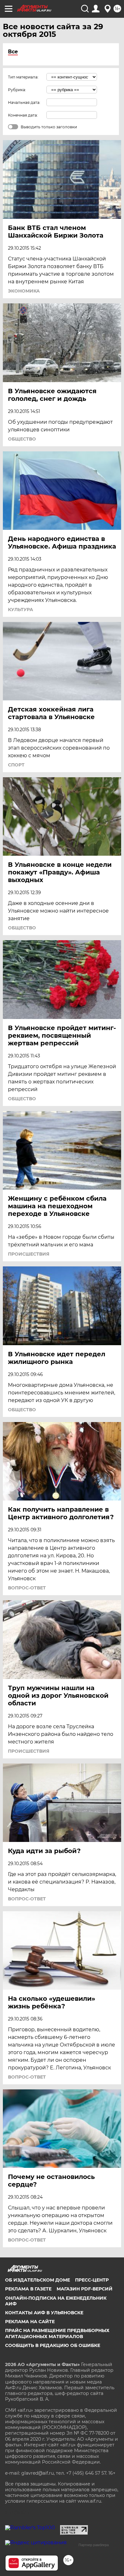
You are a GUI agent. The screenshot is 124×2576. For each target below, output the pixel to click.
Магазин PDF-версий (85, 2289)
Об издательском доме (38, 2280)
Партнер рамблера (94, 2545)
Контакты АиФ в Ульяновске (44, 2313)
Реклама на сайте (30, 2322)
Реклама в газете (28, 2289)
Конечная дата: (23, 115)
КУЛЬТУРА (21, 610)
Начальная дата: (24, 102)
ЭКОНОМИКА (24, 291)
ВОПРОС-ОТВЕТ (27, 1588)
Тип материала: (23, 77)
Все (13, 52)
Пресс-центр (92, 2280)
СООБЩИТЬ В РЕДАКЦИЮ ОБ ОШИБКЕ (53, 2345)
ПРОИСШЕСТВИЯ (29, 1254)
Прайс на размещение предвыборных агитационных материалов (57, 2333)
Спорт (16, 765)
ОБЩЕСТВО (22, 439)
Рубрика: (17, 90)
